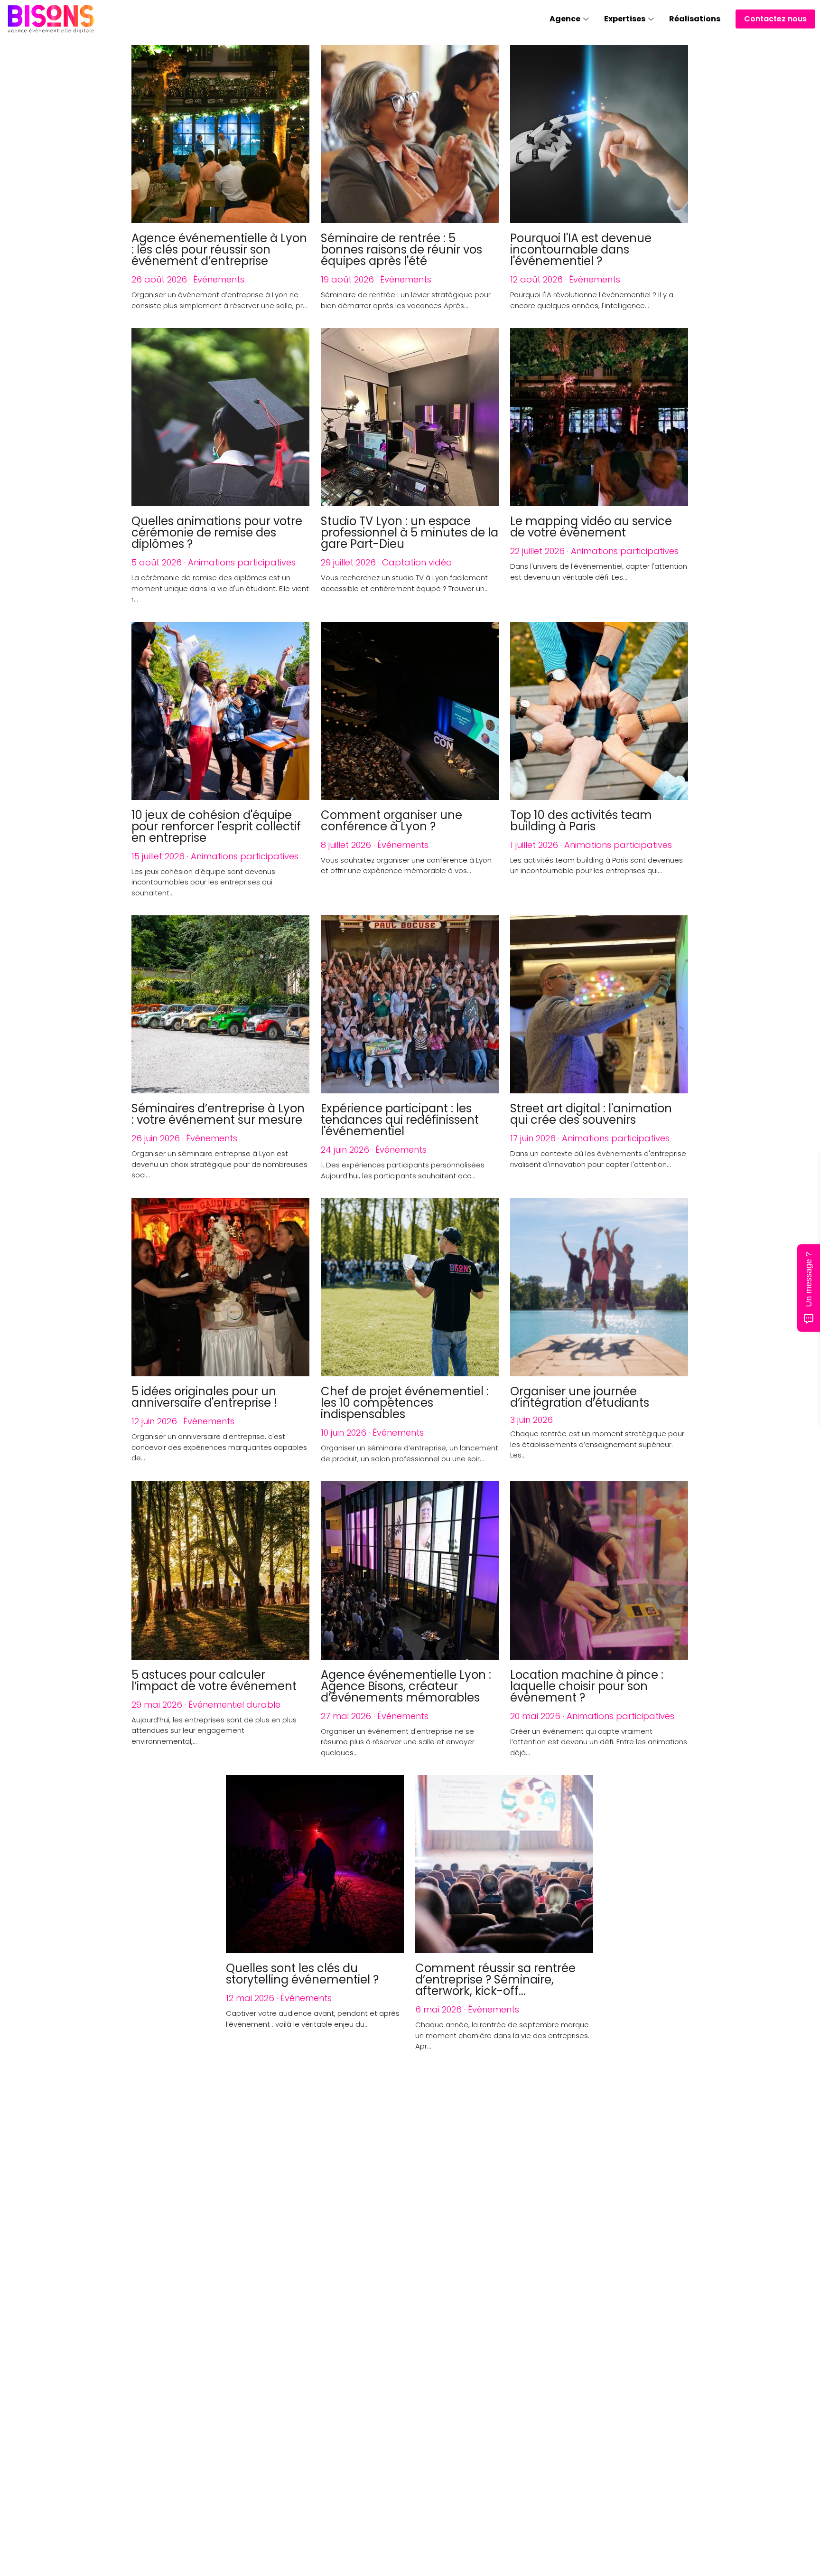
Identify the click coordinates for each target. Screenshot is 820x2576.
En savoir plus (61, 2514)
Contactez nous (775, 19)
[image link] (51, 18)
